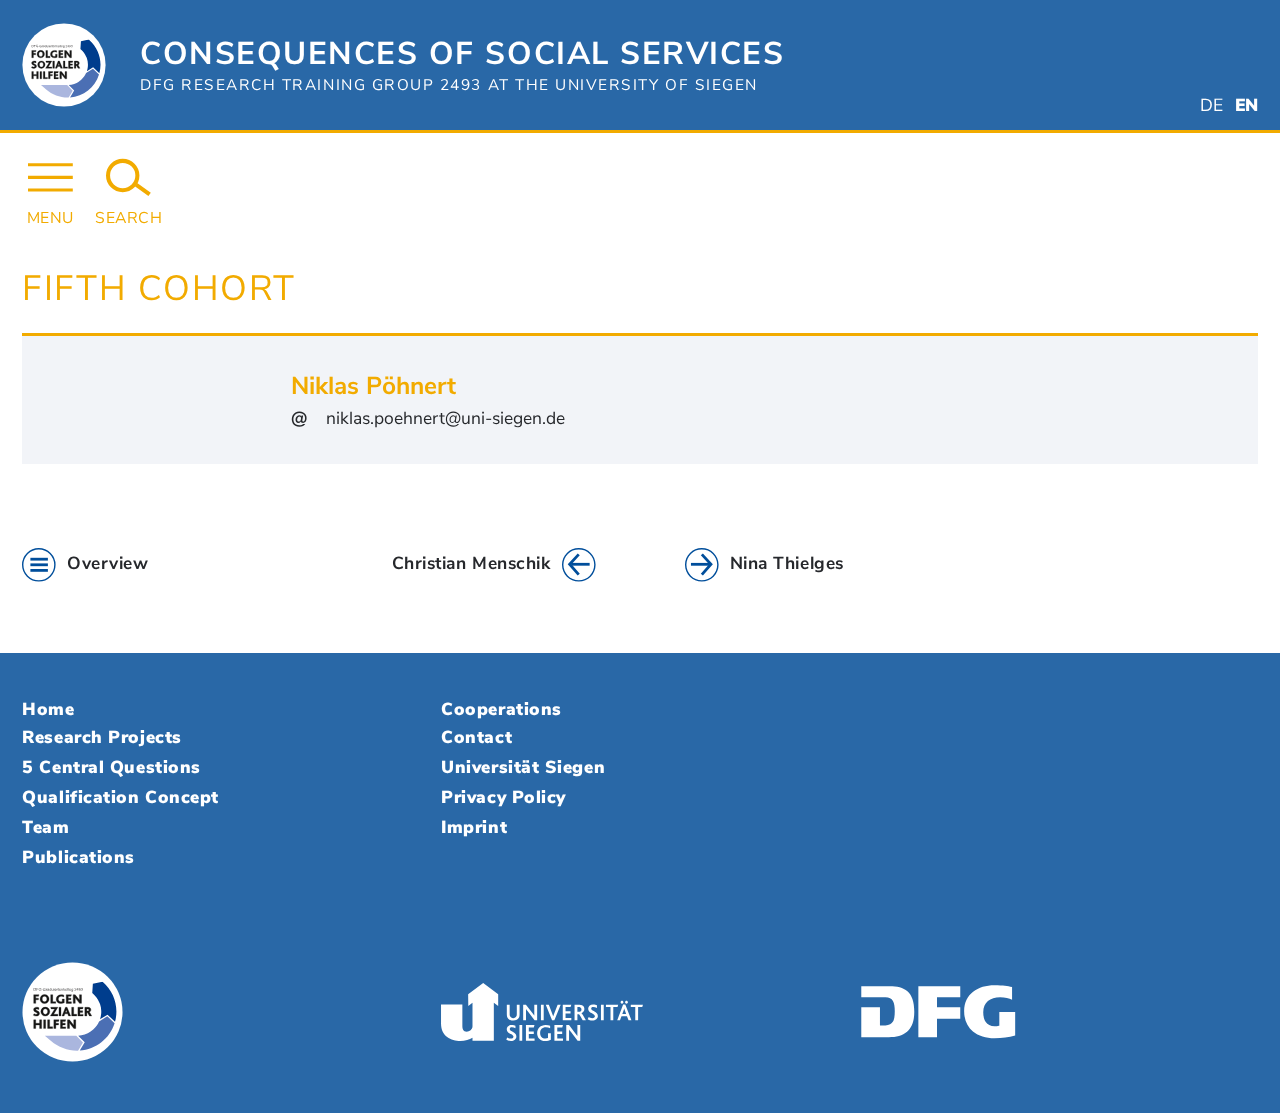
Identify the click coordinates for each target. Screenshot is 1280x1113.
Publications (78, 857)
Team (45, 827)
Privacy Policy (503, 797)
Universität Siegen (523, 767)
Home (48, 709)
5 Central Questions (111, 767)
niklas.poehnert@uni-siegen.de (445, 418)
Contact (476, 737)
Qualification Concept (120, 797)
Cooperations (501, 709)
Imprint (474, 827)
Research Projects (101, 737)
